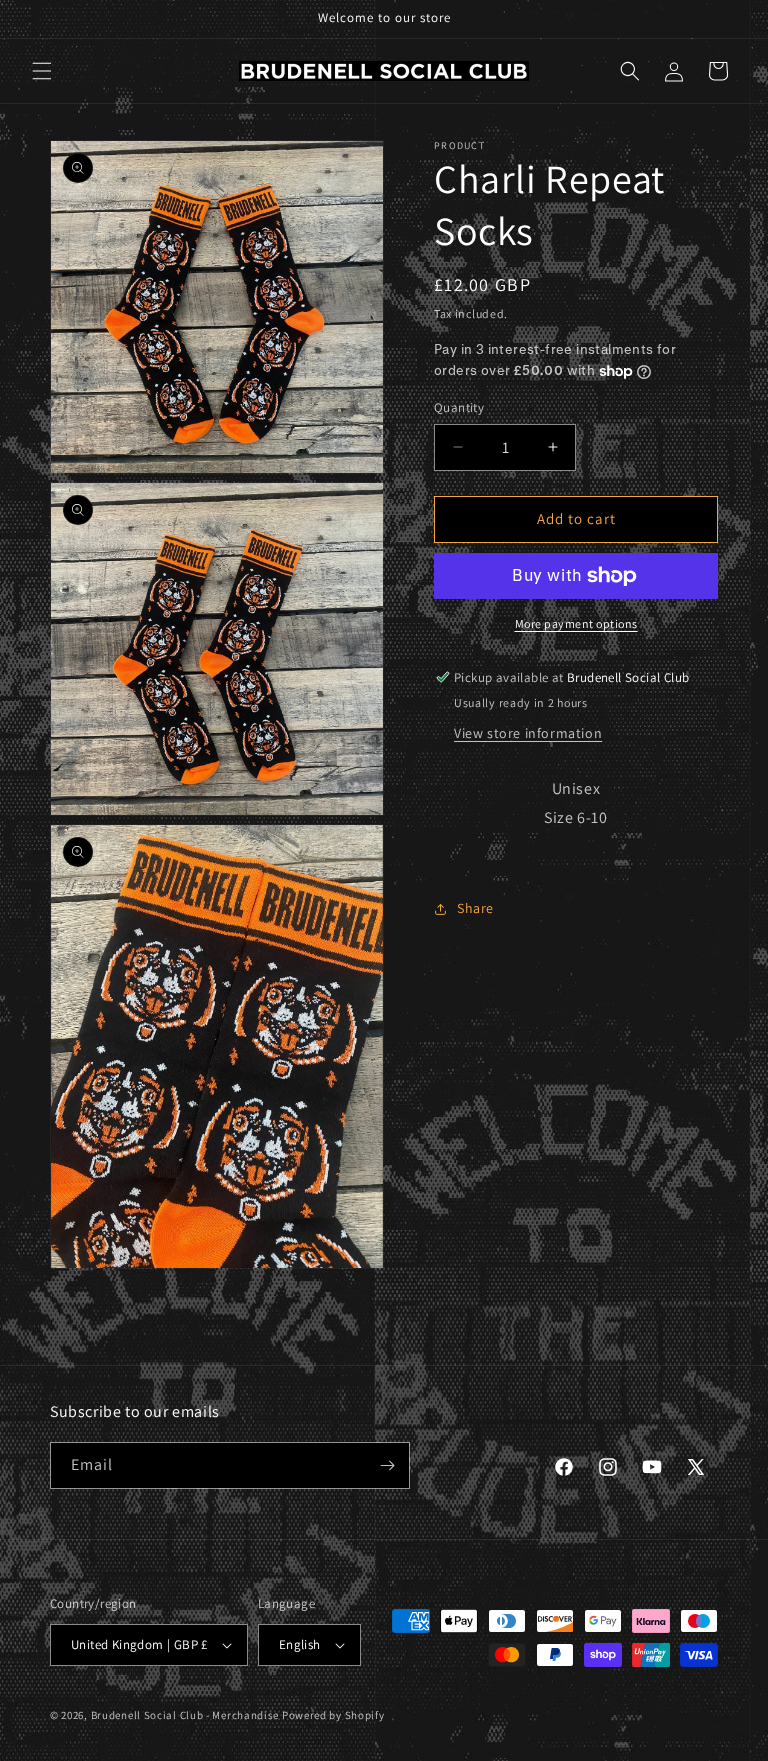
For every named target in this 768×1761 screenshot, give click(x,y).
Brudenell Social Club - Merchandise (185, 1715)
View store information (528, 733)
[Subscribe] (387, 1465)
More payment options (576, 623)
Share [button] (475, 908)
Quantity (459, 407)
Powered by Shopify (333, 1715)
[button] (42, 71)
